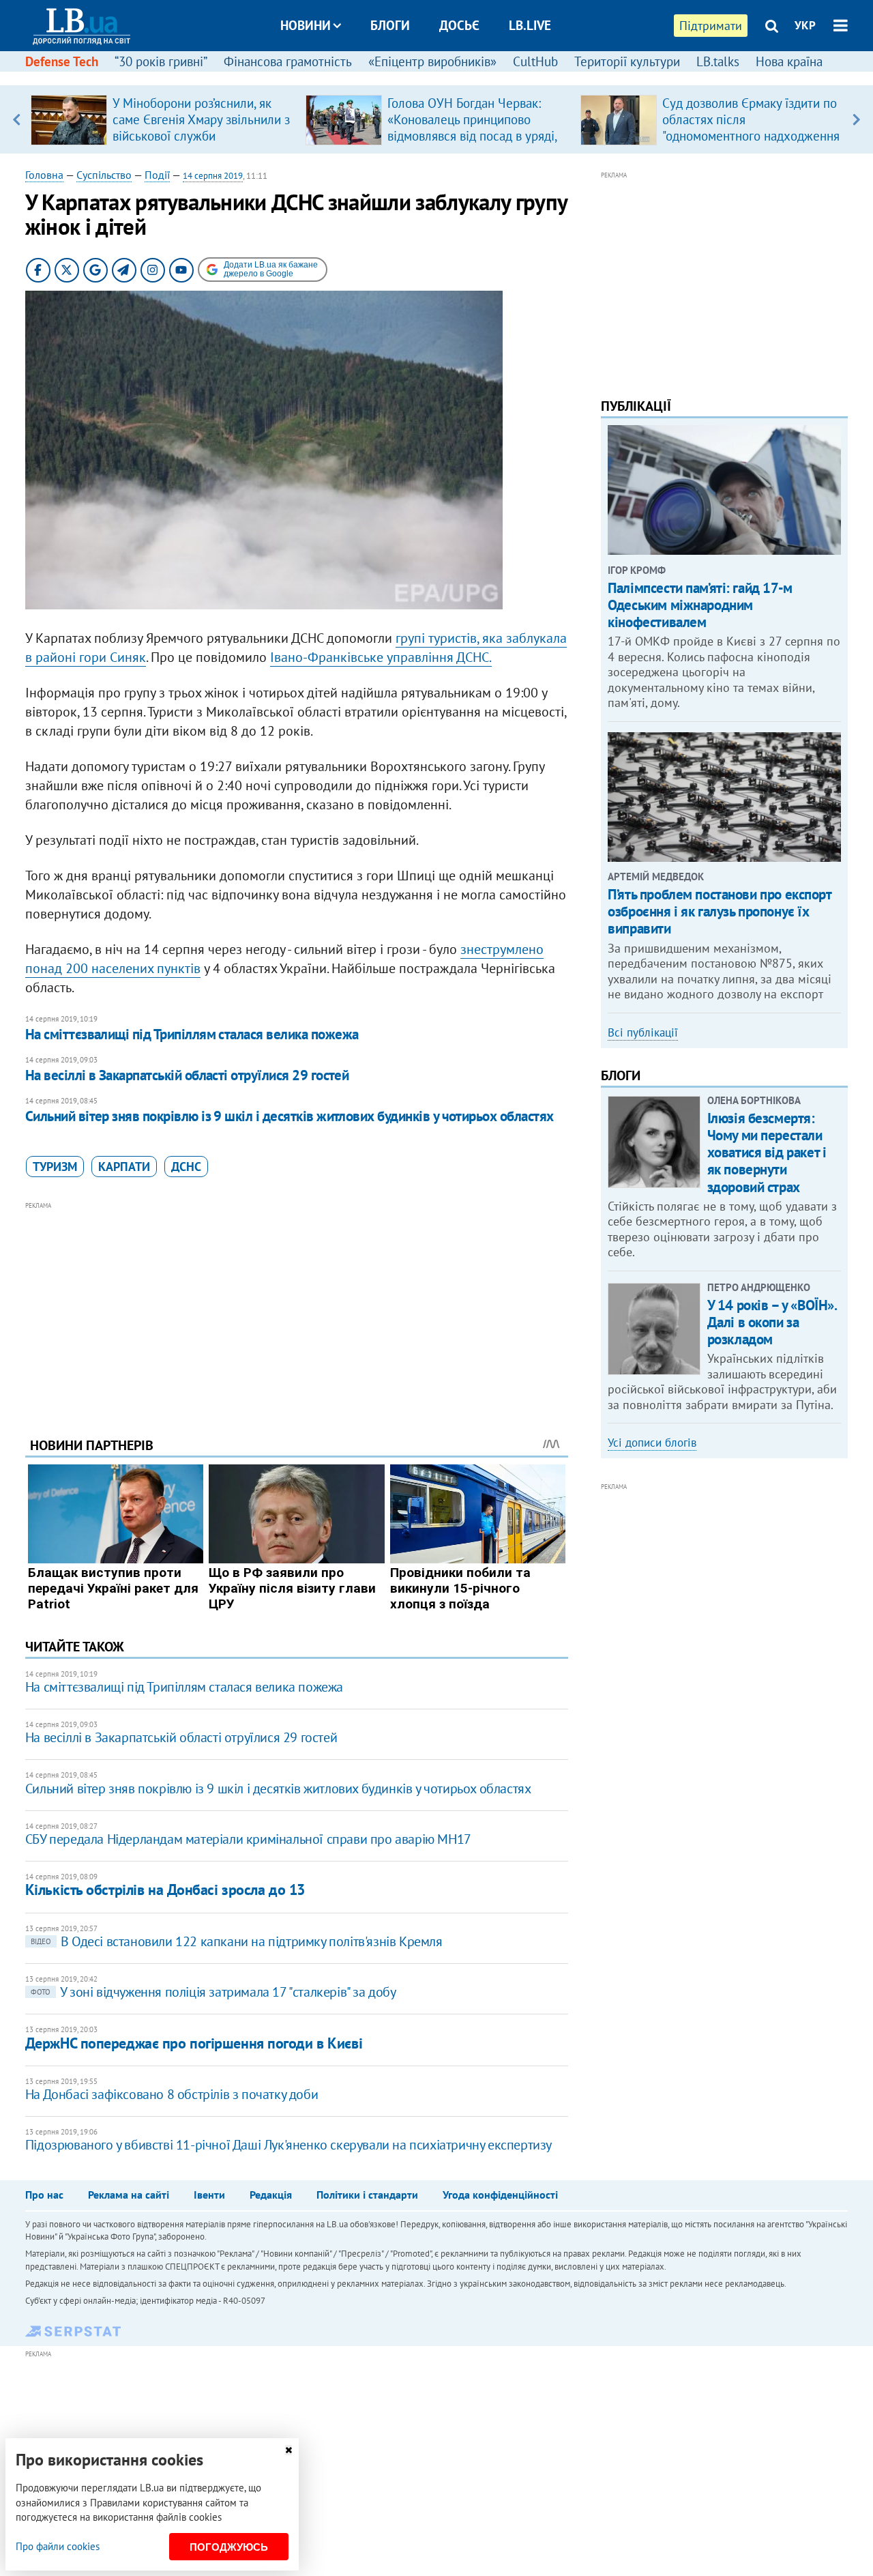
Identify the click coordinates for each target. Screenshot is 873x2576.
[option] (163, 119)
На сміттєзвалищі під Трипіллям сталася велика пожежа (192, 1034)
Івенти (209, 2195)
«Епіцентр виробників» (432, 61)
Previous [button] (17, 119)
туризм (55, 1167)
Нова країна (789, 61)
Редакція (271, 2195)
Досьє (459, 25)
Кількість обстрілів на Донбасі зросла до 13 (165, 1890)
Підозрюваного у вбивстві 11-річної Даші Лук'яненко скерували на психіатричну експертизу (288, 2145)
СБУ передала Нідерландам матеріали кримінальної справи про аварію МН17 (248, 1839)
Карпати (124, 1167)
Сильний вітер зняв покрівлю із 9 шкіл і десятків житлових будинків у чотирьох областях (290, 1116)
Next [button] (856, 119)
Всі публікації (643, 1032)
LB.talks (718, 61)
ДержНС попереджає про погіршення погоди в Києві (194, 2043)
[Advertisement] (297, 1309)
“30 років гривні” (161, 61)
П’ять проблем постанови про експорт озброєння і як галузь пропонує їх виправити (719, 911)
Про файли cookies (58, 2546)
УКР (805, 25)
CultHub (535, 61)
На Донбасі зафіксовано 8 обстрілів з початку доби (172, 2094)
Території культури (627, 61)
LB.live (530, 25)
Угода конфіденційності (500, 2195)
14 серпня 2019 (213, 176)
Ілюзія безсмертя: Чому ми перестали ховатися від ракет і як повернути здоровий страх (767, 1153)
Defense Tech (62, 61)
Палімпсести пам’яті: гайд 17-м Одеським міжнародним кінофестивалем (700, 605)
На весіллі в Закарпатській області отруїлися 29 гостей (187, 1075)
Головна (44, 175)
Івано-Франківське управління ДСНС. (381, 657)
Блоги (390, 25)
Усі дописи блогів (652, 1443)
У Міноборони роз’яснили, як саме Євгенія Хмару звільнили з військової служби (201, 119)
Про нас (44, 2195)
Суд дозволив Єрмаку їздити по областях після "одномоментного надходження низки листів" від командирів (751, 128)
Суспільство (104, 175)
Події (157, 175)
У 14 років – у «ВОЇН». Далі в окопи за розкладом (772, 1322)
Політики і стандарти (367, 2195)
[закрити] (288, 2450)
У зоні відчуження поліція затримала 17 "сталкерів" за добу (213, 1992)
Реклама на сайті (129, 2195)
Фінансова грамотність (288, 61)
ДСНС (186, 1167)
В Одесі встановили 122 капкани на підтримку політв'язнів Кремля (237, 1941)
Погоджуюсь (229, 2547)
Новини (306, 25)
